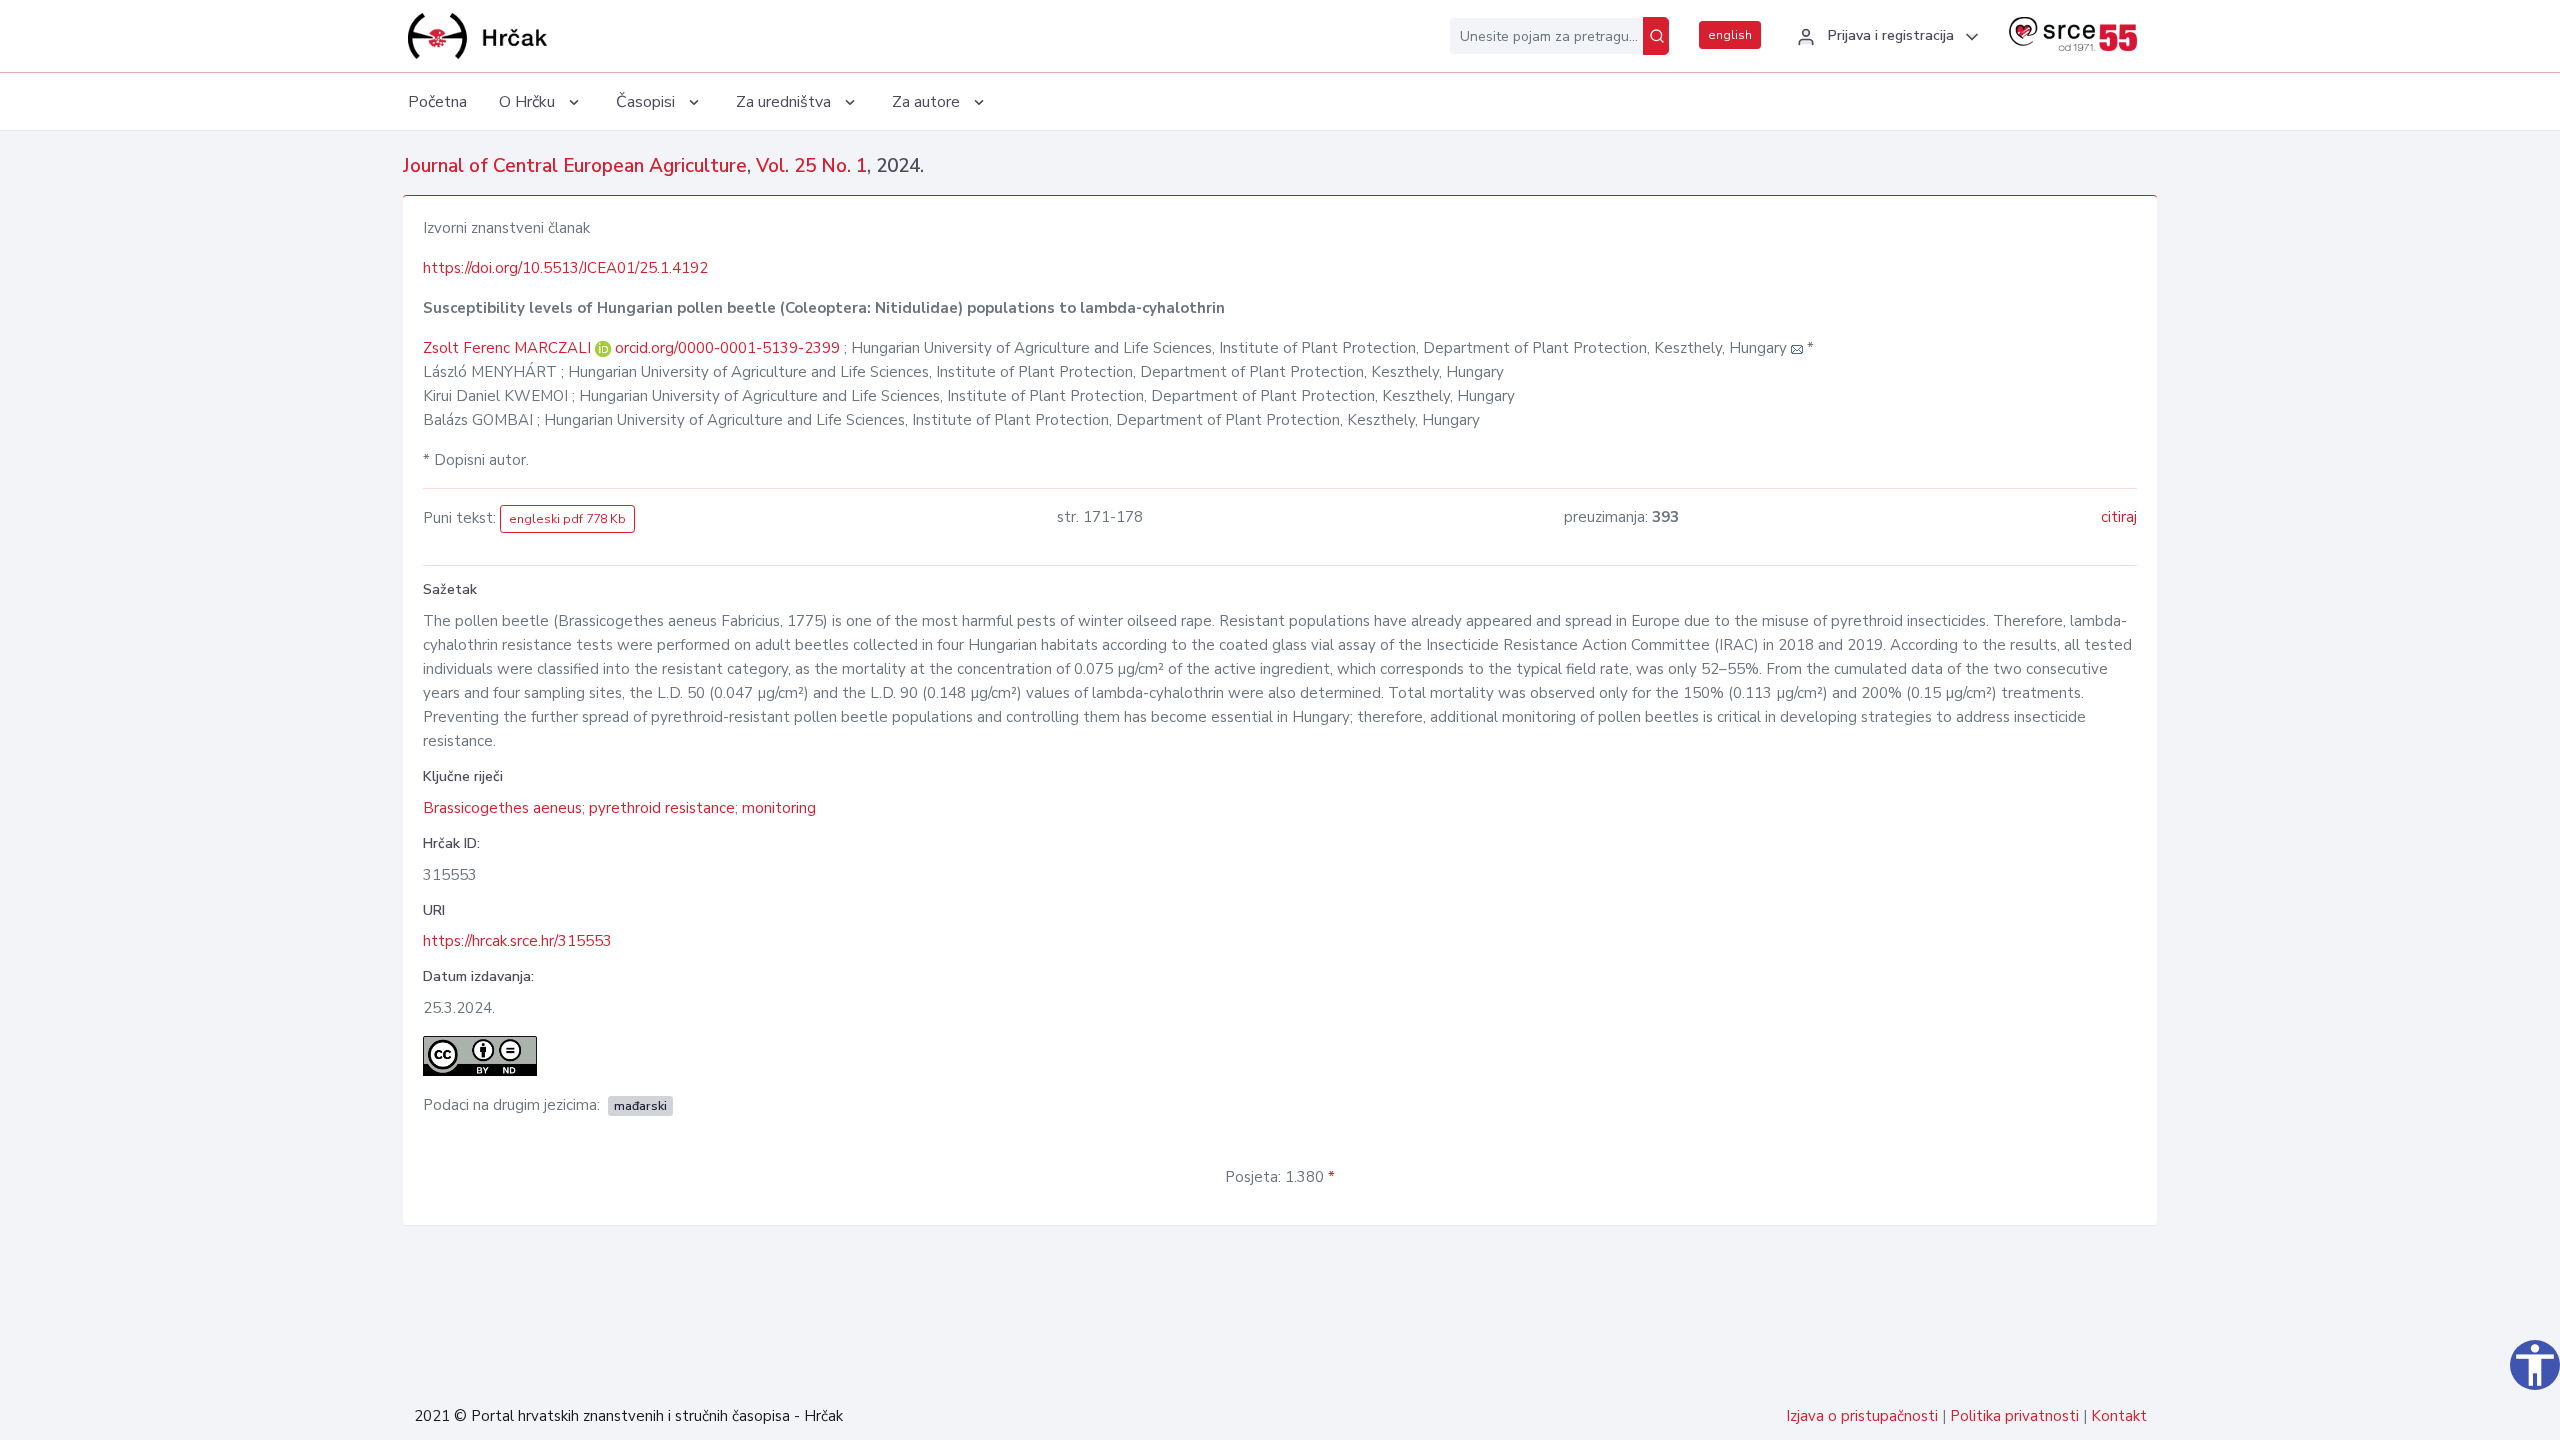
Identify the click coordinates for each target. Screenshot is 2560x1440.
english (1730, 35)
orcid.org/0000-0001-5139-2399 (727, 348)
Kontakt (2119, 1416)
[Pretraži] (1656, 36)
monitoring (779, 808)
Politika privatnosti (2014, 1416)
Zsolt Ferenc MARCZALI (509, 348)
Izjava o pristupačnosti (1862, 1416)
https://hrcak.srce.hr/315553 (517, 941)
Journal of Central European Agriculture (575, 166)
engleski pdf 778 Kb (567, 519)
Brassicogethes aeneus (502, 808)
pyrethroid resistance (662, 808)
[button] (1885, 37)
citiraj (2119, 517)
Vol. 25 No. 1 (811, 166)
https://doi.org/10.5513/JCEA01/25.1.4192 (565, 268)
